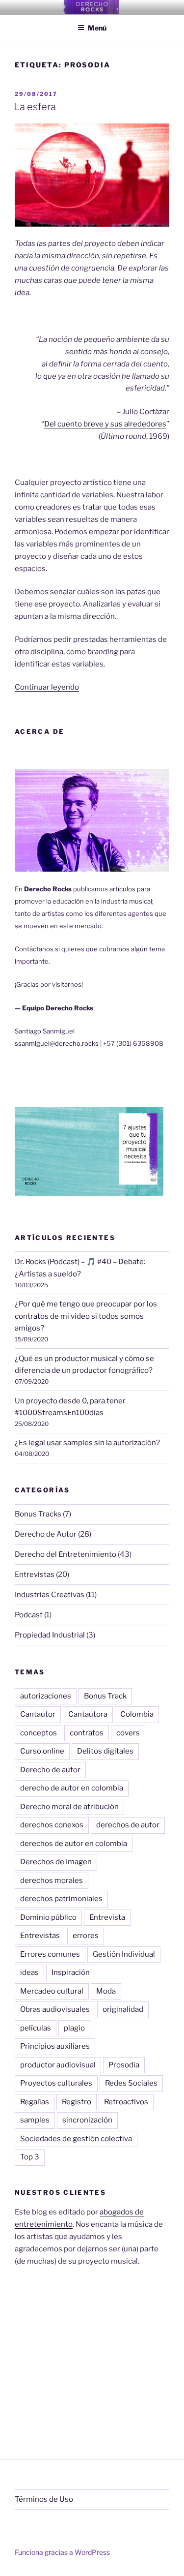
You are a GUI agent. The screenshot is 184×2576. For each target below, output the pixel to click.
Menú (97, 28)
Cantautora (88, 1714)
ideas (29, 1972)
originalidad (123, 2009)
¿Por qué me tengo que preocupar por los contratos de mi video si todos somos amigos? (86, 1316)
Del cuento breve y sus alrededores (105, 424)
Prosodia (124, 2065)
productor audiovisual (58, 2065)
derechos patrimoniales (61, 1899)
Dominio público (48, 1917)
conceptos (39, 1733)
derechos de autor (128, 1825)
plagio (74, 2028)
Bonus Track (105, 1696)
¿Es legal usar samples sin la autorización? (87, 1443)
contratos (87, 1733)
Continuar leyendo (47, 687)
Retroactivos (126, 2102)
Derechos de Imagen (56, 1862)
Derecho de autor (50, 1770)
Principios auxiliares (55, 2046)
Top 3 (30, 2157)
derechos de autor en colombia (74, 1844)
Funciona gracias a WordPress (62, 2552)
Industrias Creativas (50, 1595)
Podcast (29, 1615)
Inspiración (71, 1972)
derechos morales (52, 1880)
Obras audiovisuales (55, 2009)
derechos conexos (52, 1825)
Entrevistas (35, 1575)
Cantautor (38, 1714)
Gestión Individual (124, 1954)
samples (35, 2120)
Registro (77, 2102)
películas (36, 2028)
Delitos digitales (105, 1751)
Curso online (42, 1751)
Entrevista (107, 1917)
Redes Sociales (131, 2083)
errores (86, 1936)
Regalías (35, 2102)
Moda (106, 1991)
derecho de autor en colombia (72, 1788)
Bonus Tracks (38, 1514)
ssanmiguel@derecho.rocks (57, 1043)
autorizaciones (46, 1696)
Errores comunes (50, 1954)
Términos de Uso (44, 2499)
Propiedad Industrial (50, 1635)
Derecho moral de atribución (69, 1807)
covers (128, 1733)
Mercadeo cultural (52, 1991)
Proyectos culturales (56, 2083)
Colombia (137, 1714)
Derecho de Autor (46, 1534)
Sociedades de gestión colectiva (76, 2139)
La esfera (35, 107)
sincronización (87, 2120)
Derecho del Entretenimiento (66, 1554)
